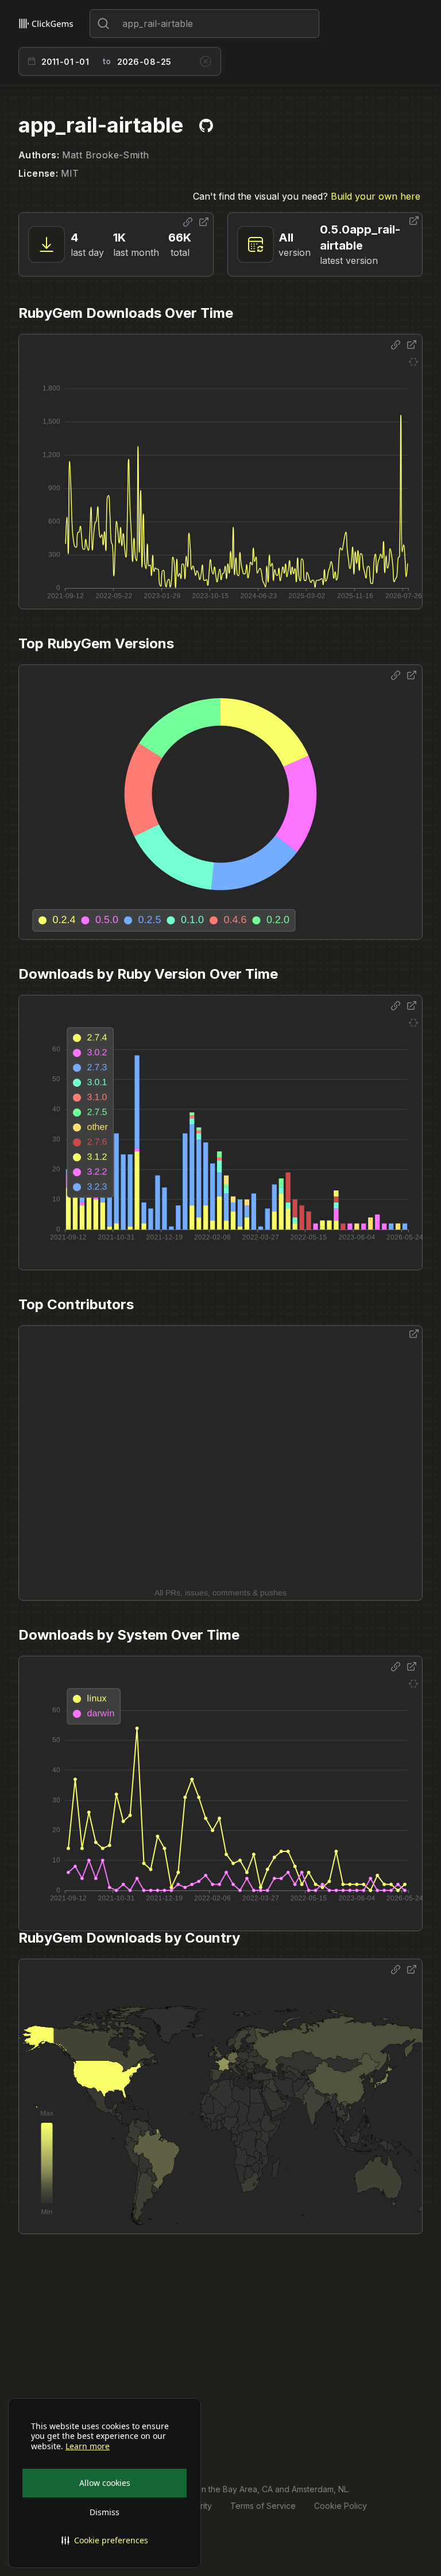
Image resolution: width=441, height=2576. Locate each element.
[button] (105, 2540)
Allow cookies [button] (105, 2483)
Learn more (88, 2446)
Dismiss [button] (105, 2512)
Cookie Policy (341, 2506)
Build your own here (376, 196)
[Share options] (188, 222)
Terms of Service (263, 2506)
